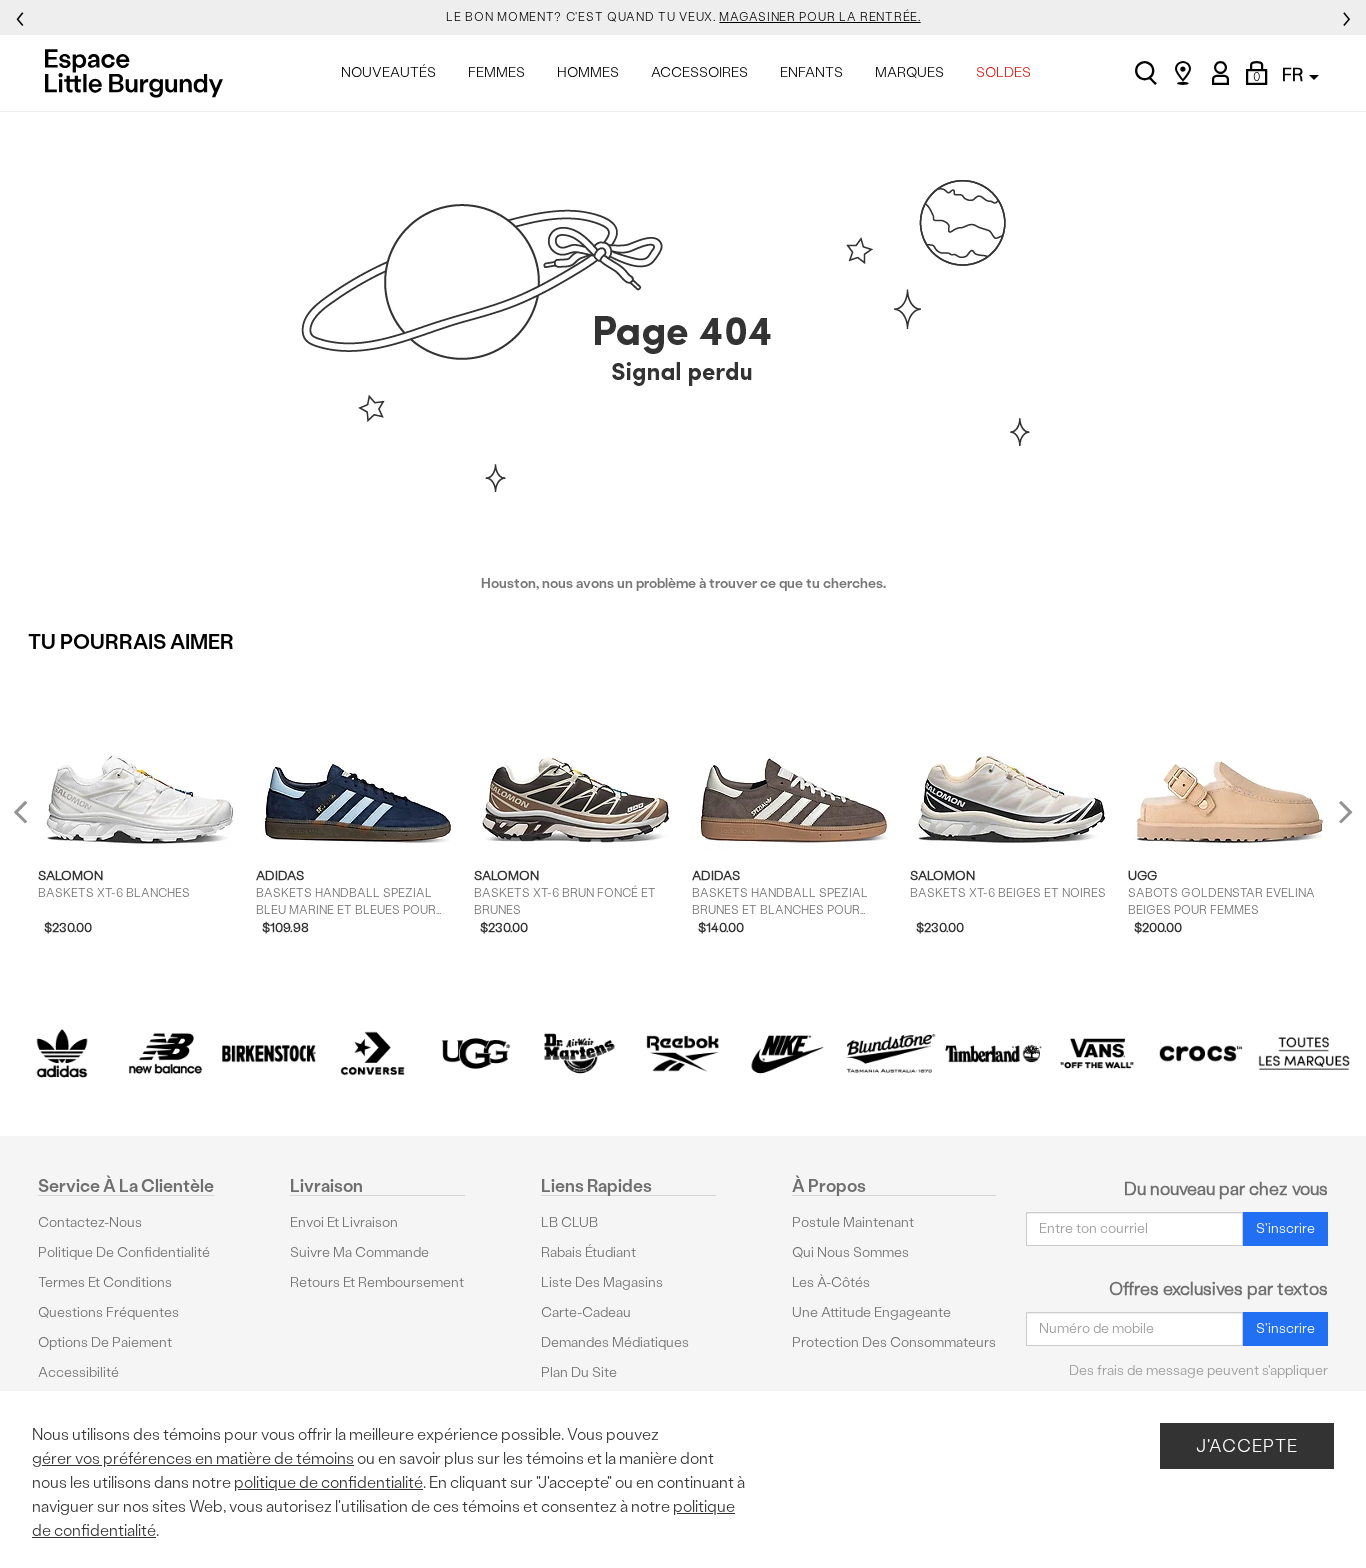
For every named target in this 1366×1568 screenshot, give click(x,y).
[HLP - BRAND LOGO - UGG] (476, 1054)
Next (1341, 811)
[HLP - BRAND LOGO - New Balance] (166, 1054)
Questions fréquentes (108, 1312)
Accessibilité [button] (78, 1372)
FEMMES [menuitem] (496, 72)
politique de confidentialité (328, 1482)
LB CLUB (569, 1222)
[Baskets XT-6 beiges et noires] (1012, 760)
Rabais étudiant (588, 1252)
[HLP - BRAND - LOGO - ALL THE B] (1304, 1054)
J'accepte (1247, 1445)
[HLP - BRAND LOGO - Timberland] (994, 1054)
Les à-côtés (831, 1282)
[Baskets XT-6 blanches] (140, 760)
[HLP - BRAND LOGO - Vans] (1097, 1054)
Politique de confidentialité (124, 1252)
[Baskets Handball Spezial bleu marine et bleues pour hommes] (358, 760)
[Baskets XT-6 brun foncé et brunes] (576, 760)
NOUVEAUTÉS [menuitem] (388, 72)
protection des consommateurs (894, 1342)
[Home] (139, 73)
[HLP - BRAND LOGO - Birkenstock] (269, 1054)
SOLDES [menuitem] (1003, 72)
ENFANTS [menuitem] (811, 72)
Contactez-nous (90, 1222)
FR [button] (1294, 74)
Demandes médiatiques (615, 1342)
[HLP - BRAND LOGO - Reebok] (683, 1054)
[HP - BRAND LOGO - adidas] (62, 1054)
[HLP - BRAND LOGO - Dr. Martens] (580, 1054)
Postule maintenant (853, 1222)
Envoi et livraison (344, 1222)
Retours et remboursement (377, 1282)
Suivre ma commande (359, 1252)
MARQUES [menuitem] (909, 72)
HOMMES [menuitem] (588, 72)
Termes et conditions (105, 1282)
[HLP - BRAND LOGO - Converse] (373, 1054)
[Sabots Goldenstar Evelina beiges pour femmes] (1230, 760)
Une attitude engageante (871, 1312)
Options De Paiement (105, 1342)
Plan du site (579, 1372)
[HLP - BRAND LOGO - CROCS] (1201, 1054)
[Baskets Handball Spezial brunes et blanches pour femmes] (794, 760)
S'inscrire (1285, 1228)
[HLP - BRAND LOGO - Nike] (787, 1054)
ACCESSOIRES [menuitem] (699, 72)
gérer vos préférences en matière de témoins (193, 1458)
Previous (33, 819)
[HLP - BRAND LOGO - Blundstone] (890, 1054)
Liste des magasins (602, 1282)
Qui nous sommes (850, 1252)
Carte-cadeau (586, 1312)
